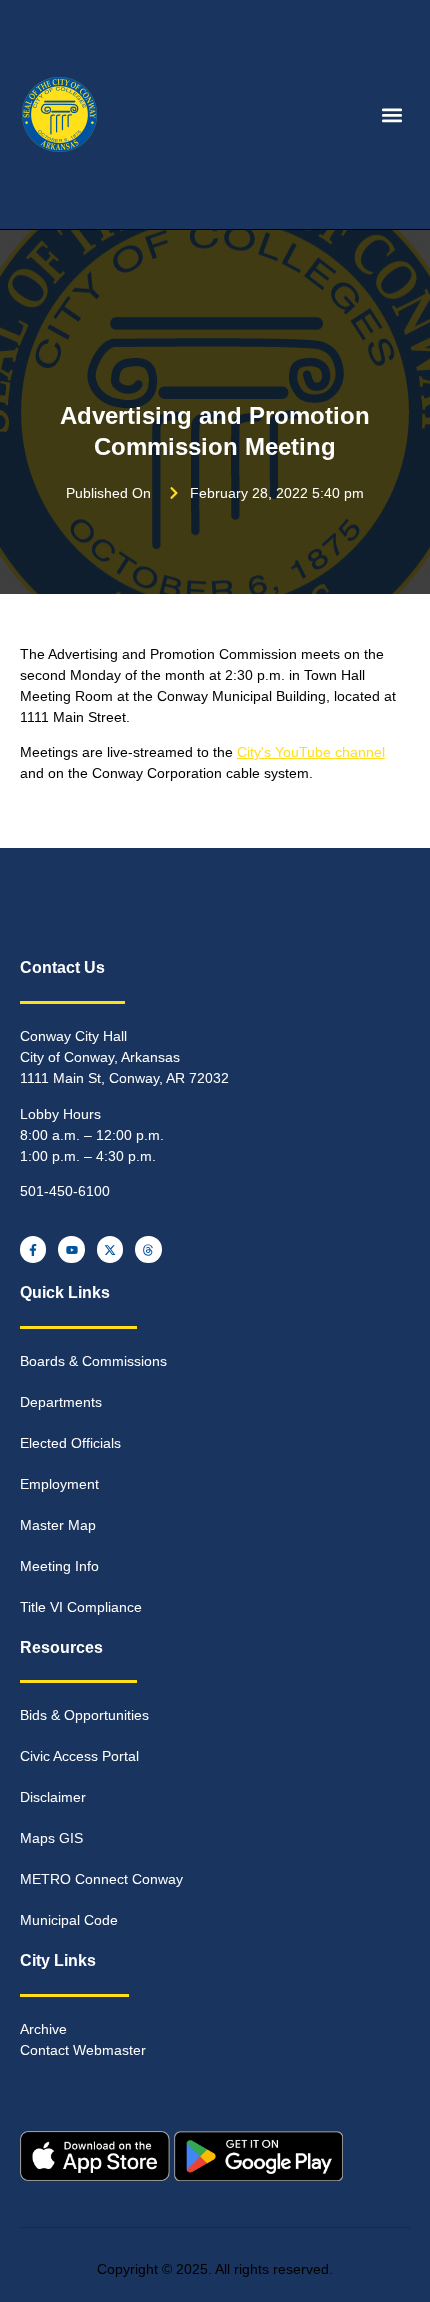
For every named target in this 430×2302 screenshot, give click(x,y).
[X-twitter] (110, 1249)
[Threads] (148, 1249)
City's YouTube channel (311, 752)
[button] (392, 114)
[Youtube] (71, 1249)
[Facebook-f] (33, 1249)
